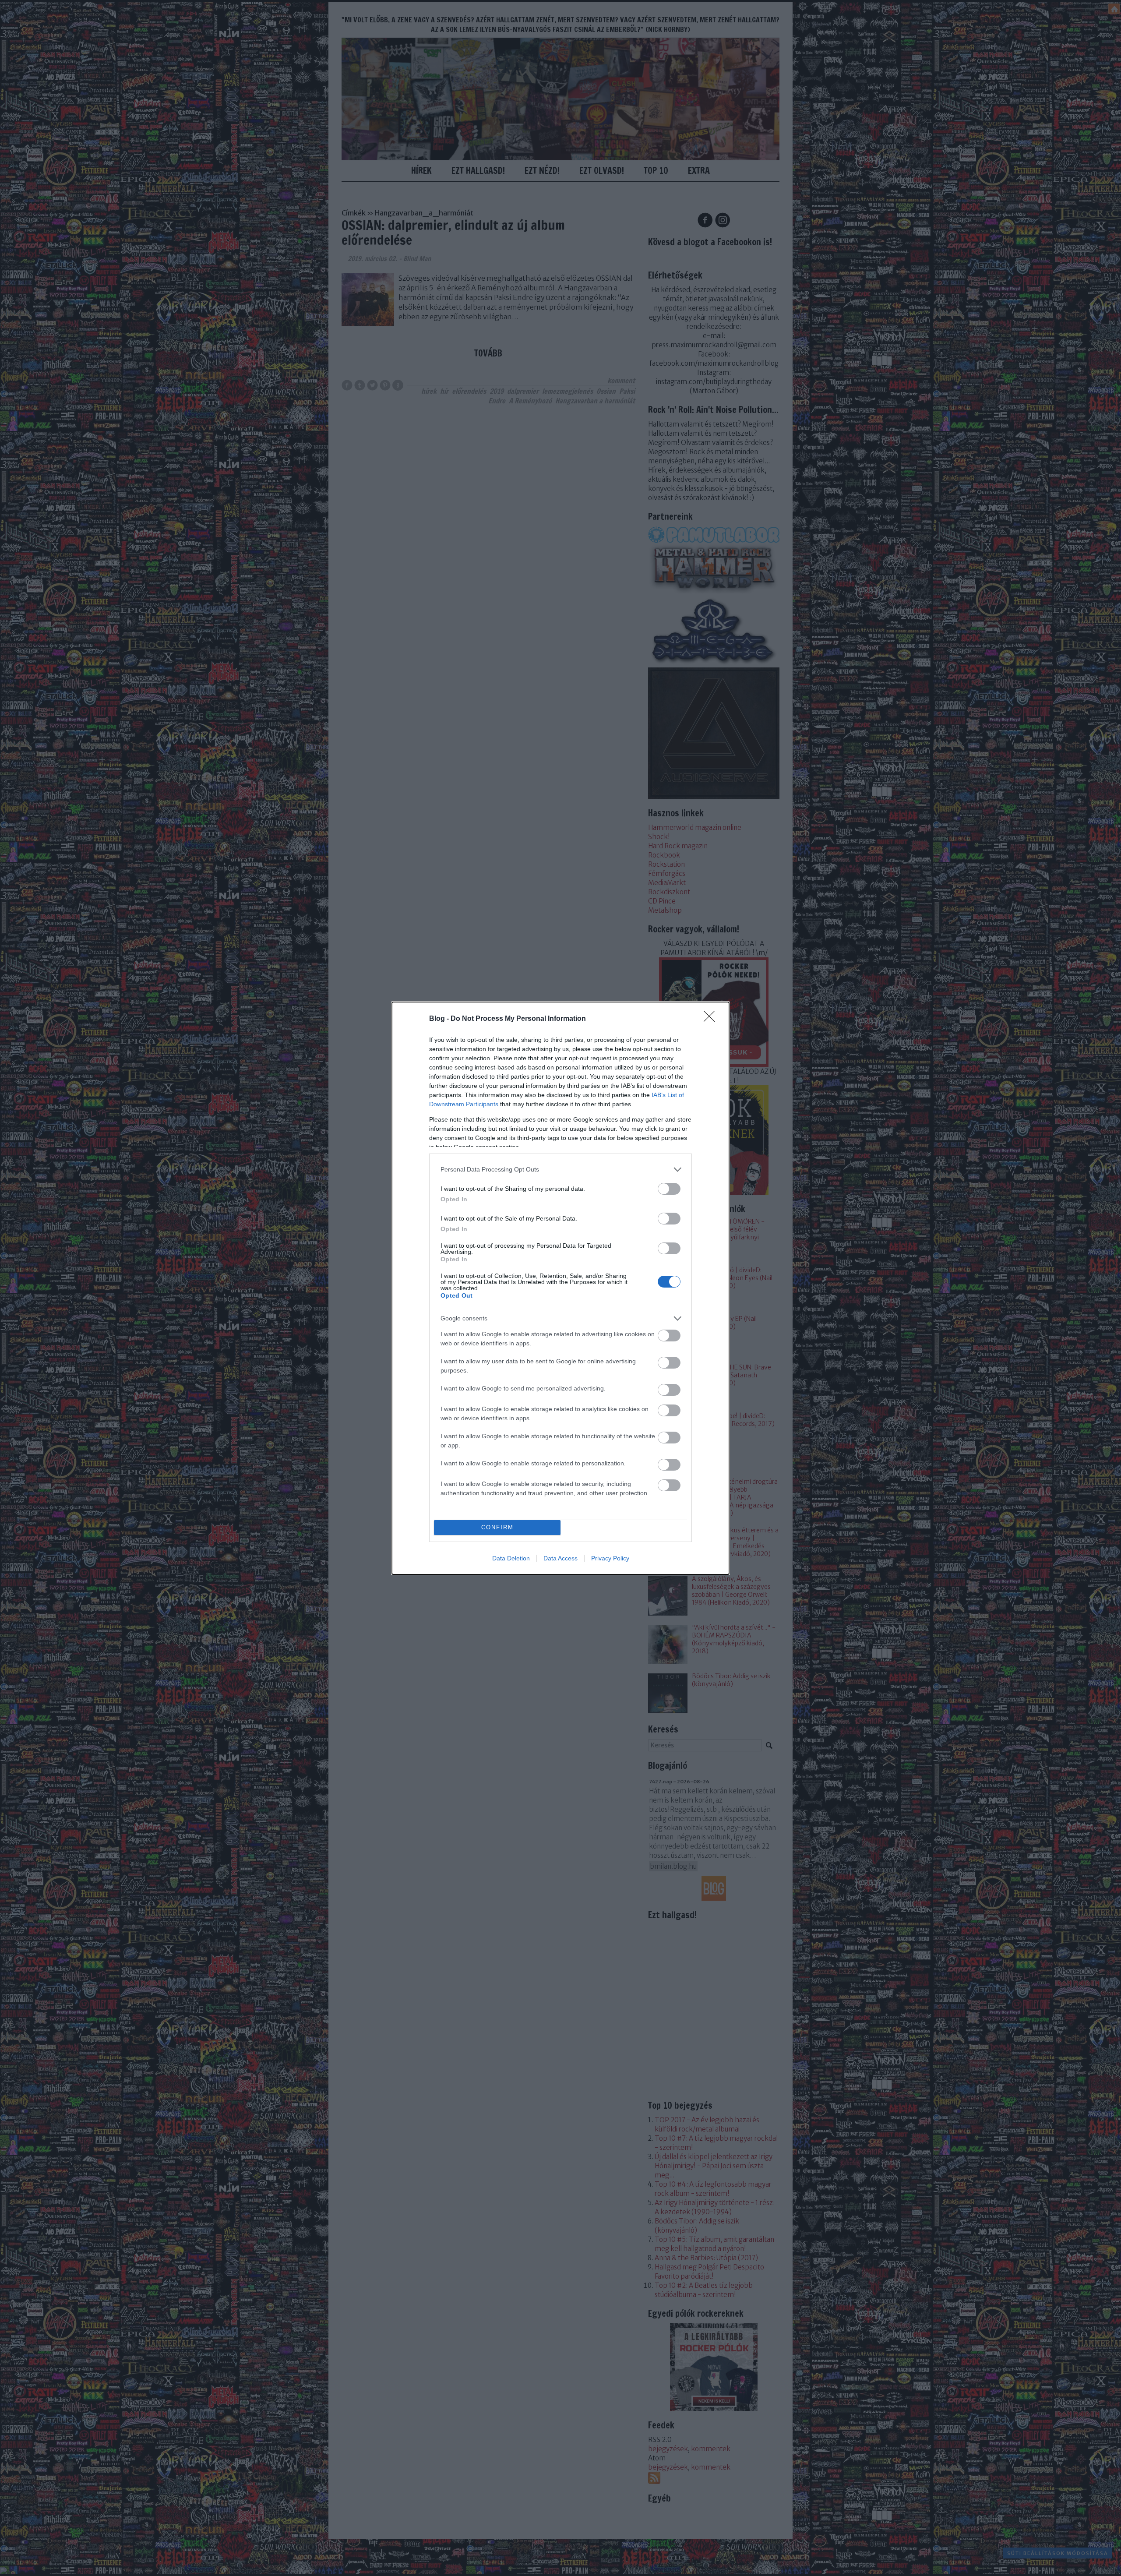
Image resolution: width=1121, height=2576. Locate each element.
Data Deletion (511, 1558)
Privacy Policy (610, 1558)
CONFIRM (497, 1527)
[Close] (712, 1019)
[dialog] (560, 1288)
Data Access (560, 1558)
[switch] (669, 1189)
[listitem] (560, 1170)
